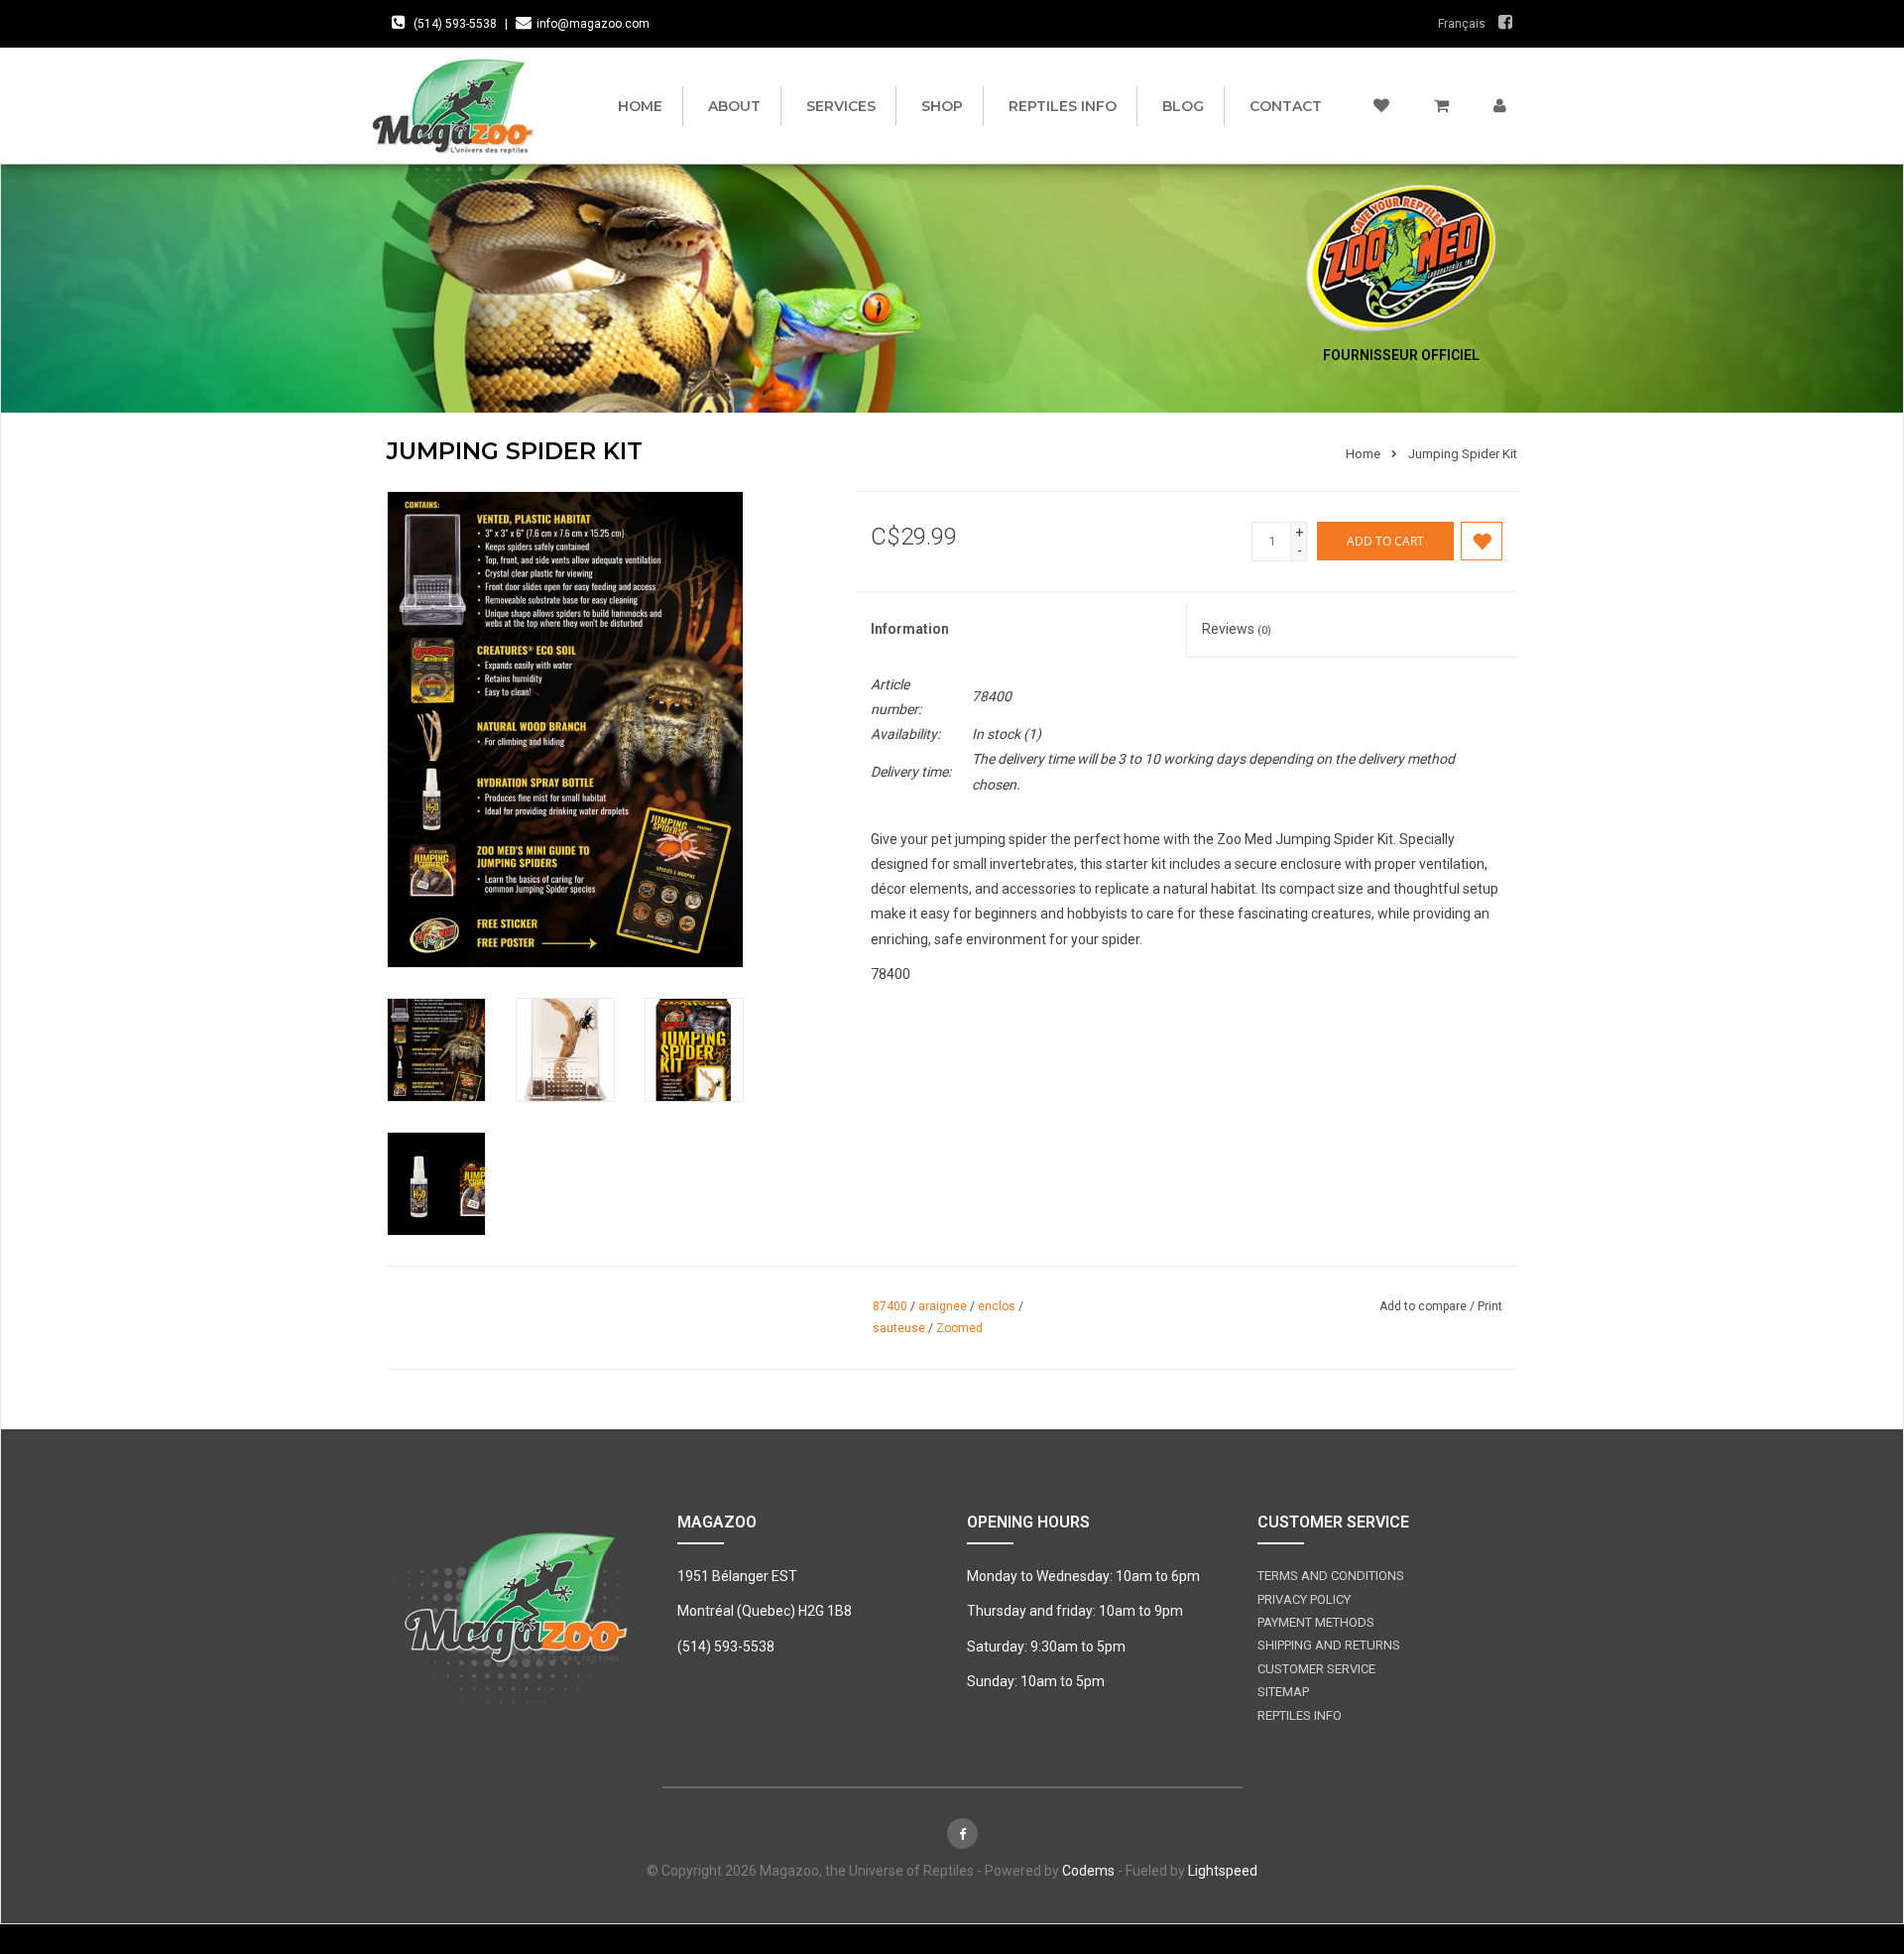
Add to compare (1425, 1306)
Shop (942, 106)
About (734, 106)
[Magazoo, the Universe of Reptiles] (458, 106)
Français (1462, 24)
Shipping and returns (1329, 1645)
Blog (1183, 106)
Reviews (1237, 629)
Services (841, 106)
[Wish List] (1381, 106)
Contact (1286, 106)
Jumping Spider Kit (1463, 454)
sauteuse (899, 1328)
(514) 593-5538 (455, 24)
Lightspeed (1223, 1871)
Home (640, 106)
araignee (943, 1306)
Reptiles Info (1063, 106)
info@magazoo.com (593, 24)
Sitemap (1283, 1692)
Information (910, 629)
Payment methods (1316, 1622)
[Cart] (1441, 106)
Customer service (1316, 1669)
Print (1490, 1306)
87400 (890, 1306)
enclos (997, 1306)
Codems (1088, 1871)
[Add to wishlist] (1482, 541)
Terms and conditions (1331, 1576)
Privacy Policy (1304, 1599)
